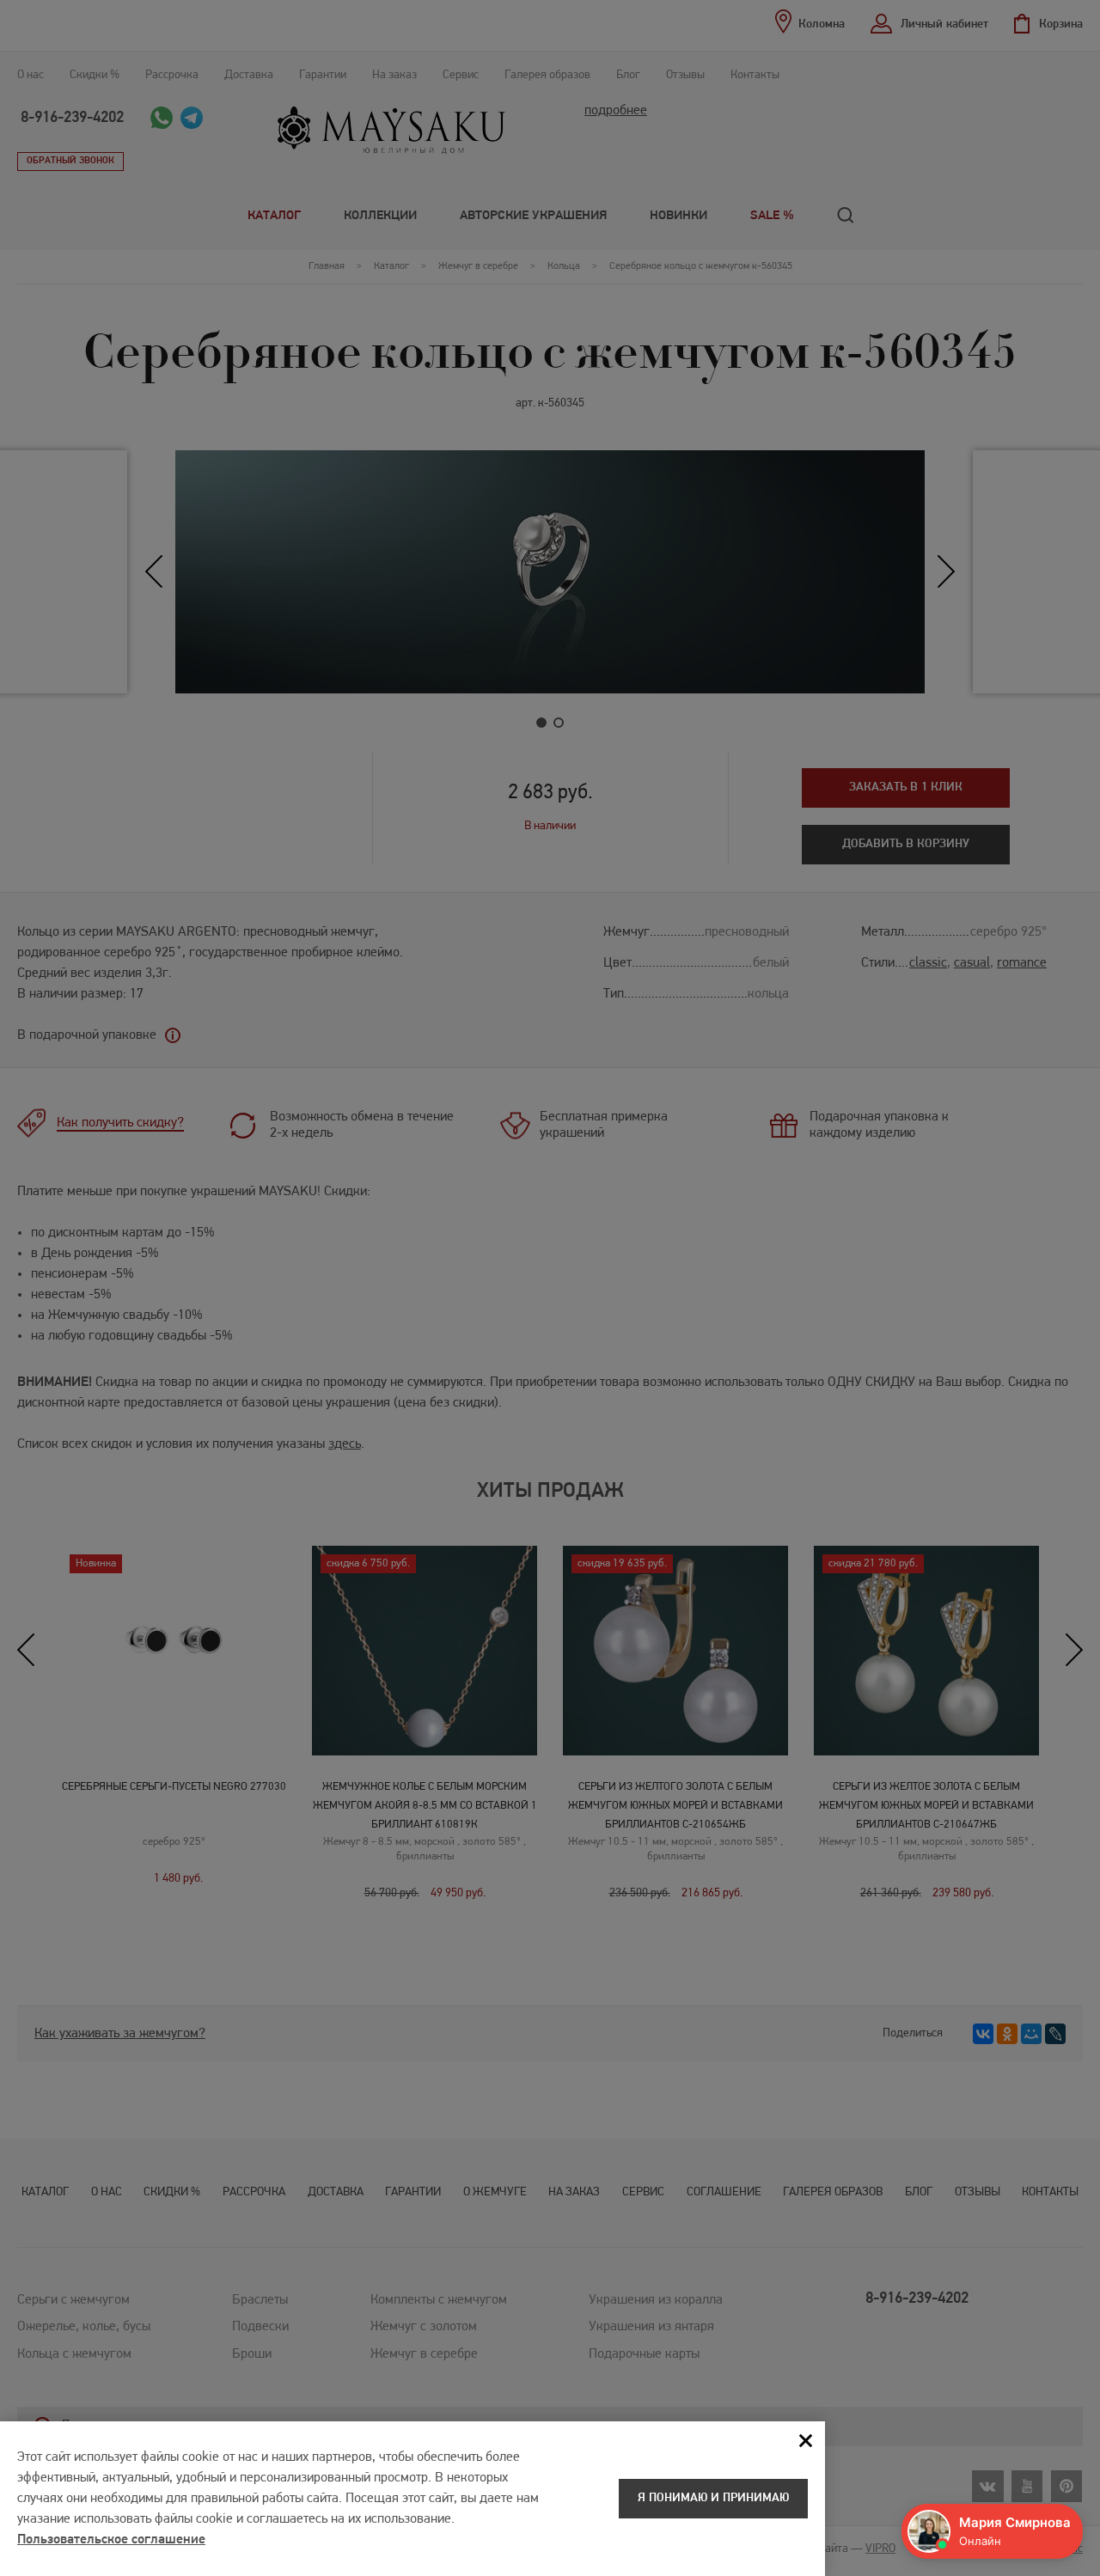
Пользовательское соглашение (111, 2540)
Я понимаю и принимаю (713, 2498)
